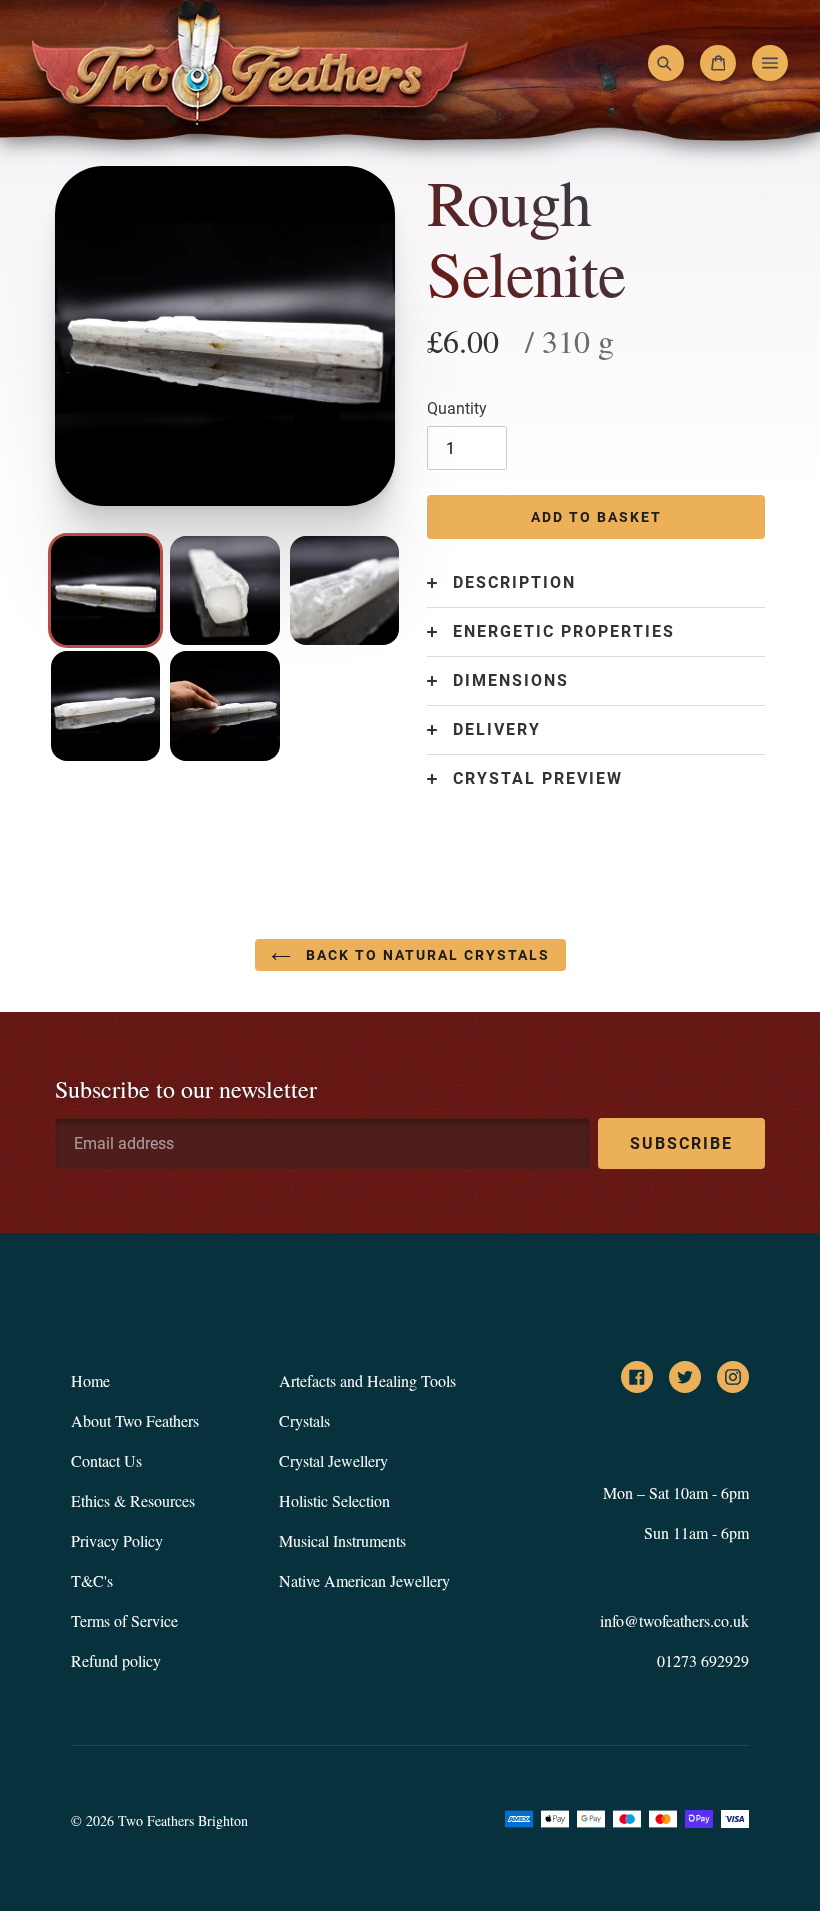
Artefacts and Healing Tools (367, 1380)
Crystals (304, 1420)
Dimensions (511, 681)
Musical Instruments (342, 1540)
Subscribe (681, 1143)
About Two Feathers (135, 1420)
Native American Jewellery (364, 1580)
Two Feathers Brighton (183, 1820)
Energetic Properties (564, 632)
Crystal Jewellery (333, 1460)
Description (514, 583)
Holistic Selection (334, 1500)
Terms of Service (124, 1620)
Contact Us (106, 1460)
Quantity (457, 408)
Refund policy (116, 1660)
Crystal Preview (538, 779)
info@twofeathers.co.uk (674, 1620)
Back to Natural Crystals (425, 955)
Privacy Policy (117, 1540)
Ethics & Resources (133, 1500)
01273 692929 (703, 1660)
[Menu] (770, 63)
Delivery (497, 730)
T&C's (92, 1580)
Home (90, 1380)
